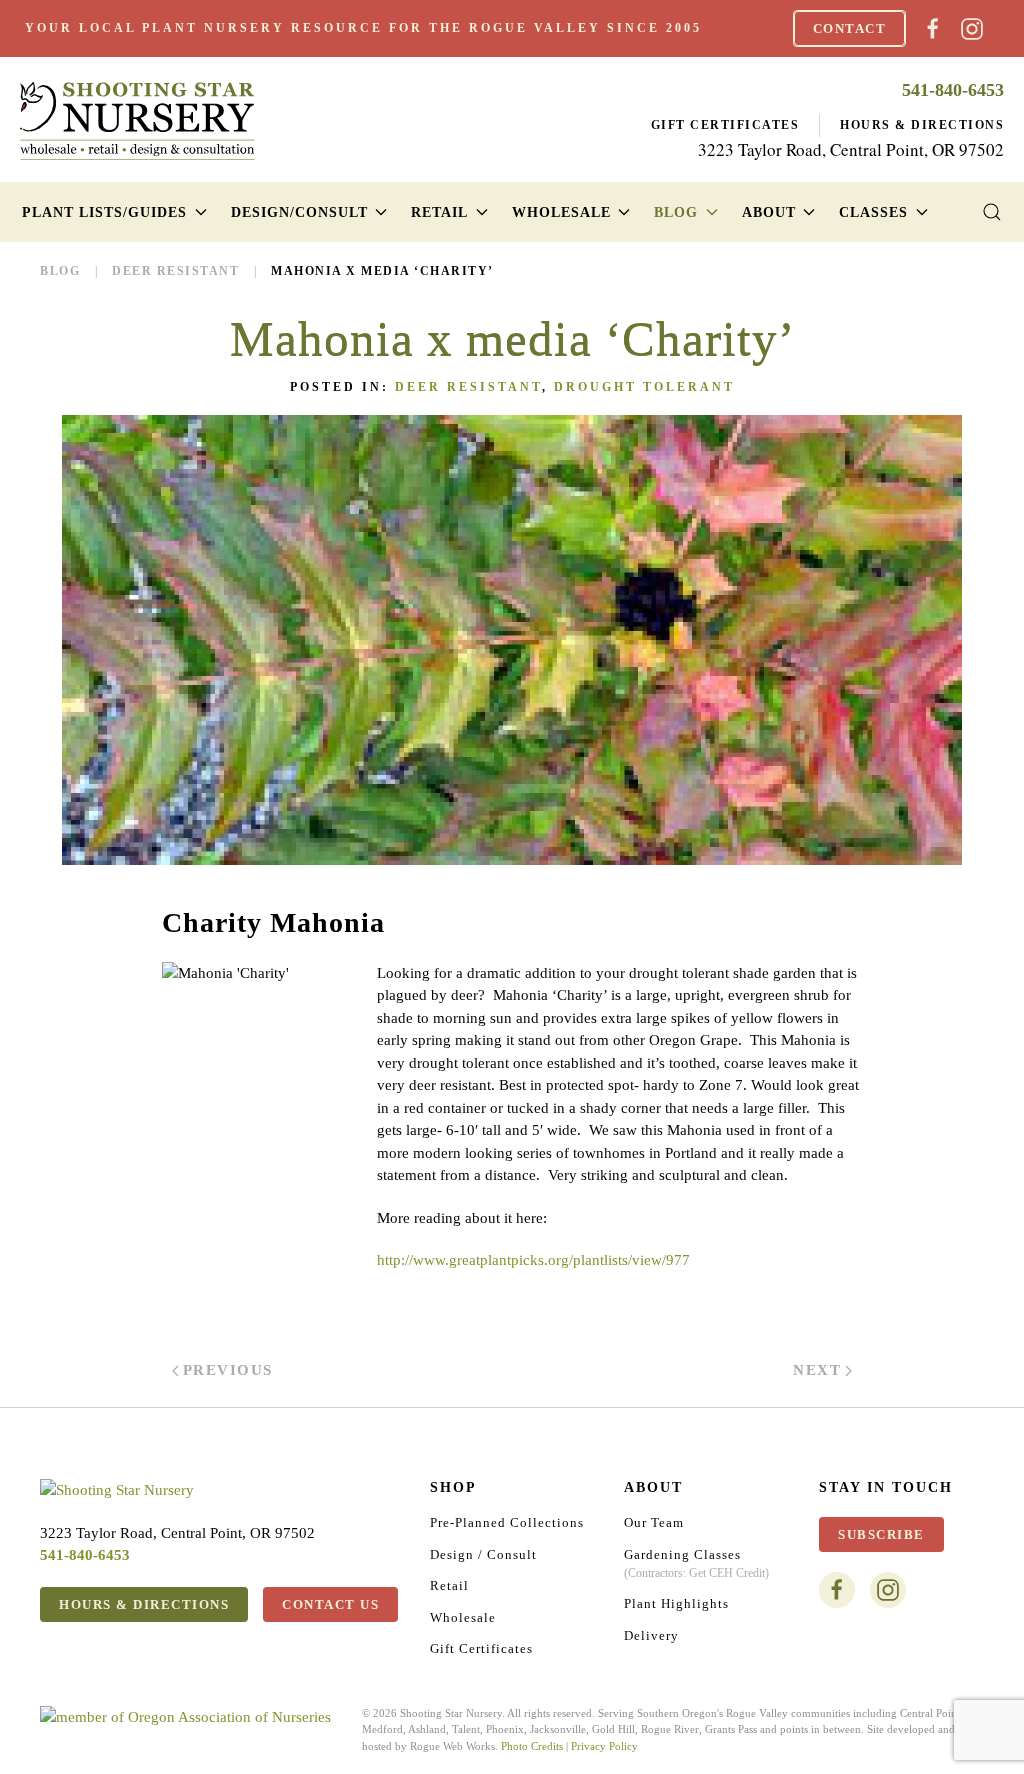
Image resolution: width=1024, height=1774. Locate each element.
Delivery (651, 1635)
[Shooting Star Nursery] (117, 1489)
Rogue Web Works (452, 1746)
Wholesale (463, 1617)
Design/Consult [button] (299, 212)
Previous (228, 1370)
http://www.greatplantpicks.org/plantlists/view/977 (533, 1260)
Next (817, 1370)
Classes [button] (873, 212)
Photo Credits (532, 1746)
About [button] (769, 212)
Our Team (654, 1522)
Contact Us (330, 1604)
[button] (992, 212)
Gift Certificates (725, 125)
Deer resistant (468, 387)
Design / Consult (483, 1554)
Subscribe (881, 1534)
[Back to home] (137, 120)
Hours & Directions (922, 125)
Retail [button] (439, 212)
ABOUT (653, 1487)
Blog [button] (676, 212)
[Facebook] (933, 26)
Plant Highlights (676, 1603)
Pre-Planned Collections (507, 1522)
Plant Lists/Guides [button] (104, 212)
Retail (449, 1585)
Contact (850, 28)
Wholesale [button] (561, 212)
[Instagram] (972, 26)
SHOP (453, 1487)
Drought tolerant (644, 387)
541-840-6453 (953, 90)
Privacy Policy (604, 1746)
